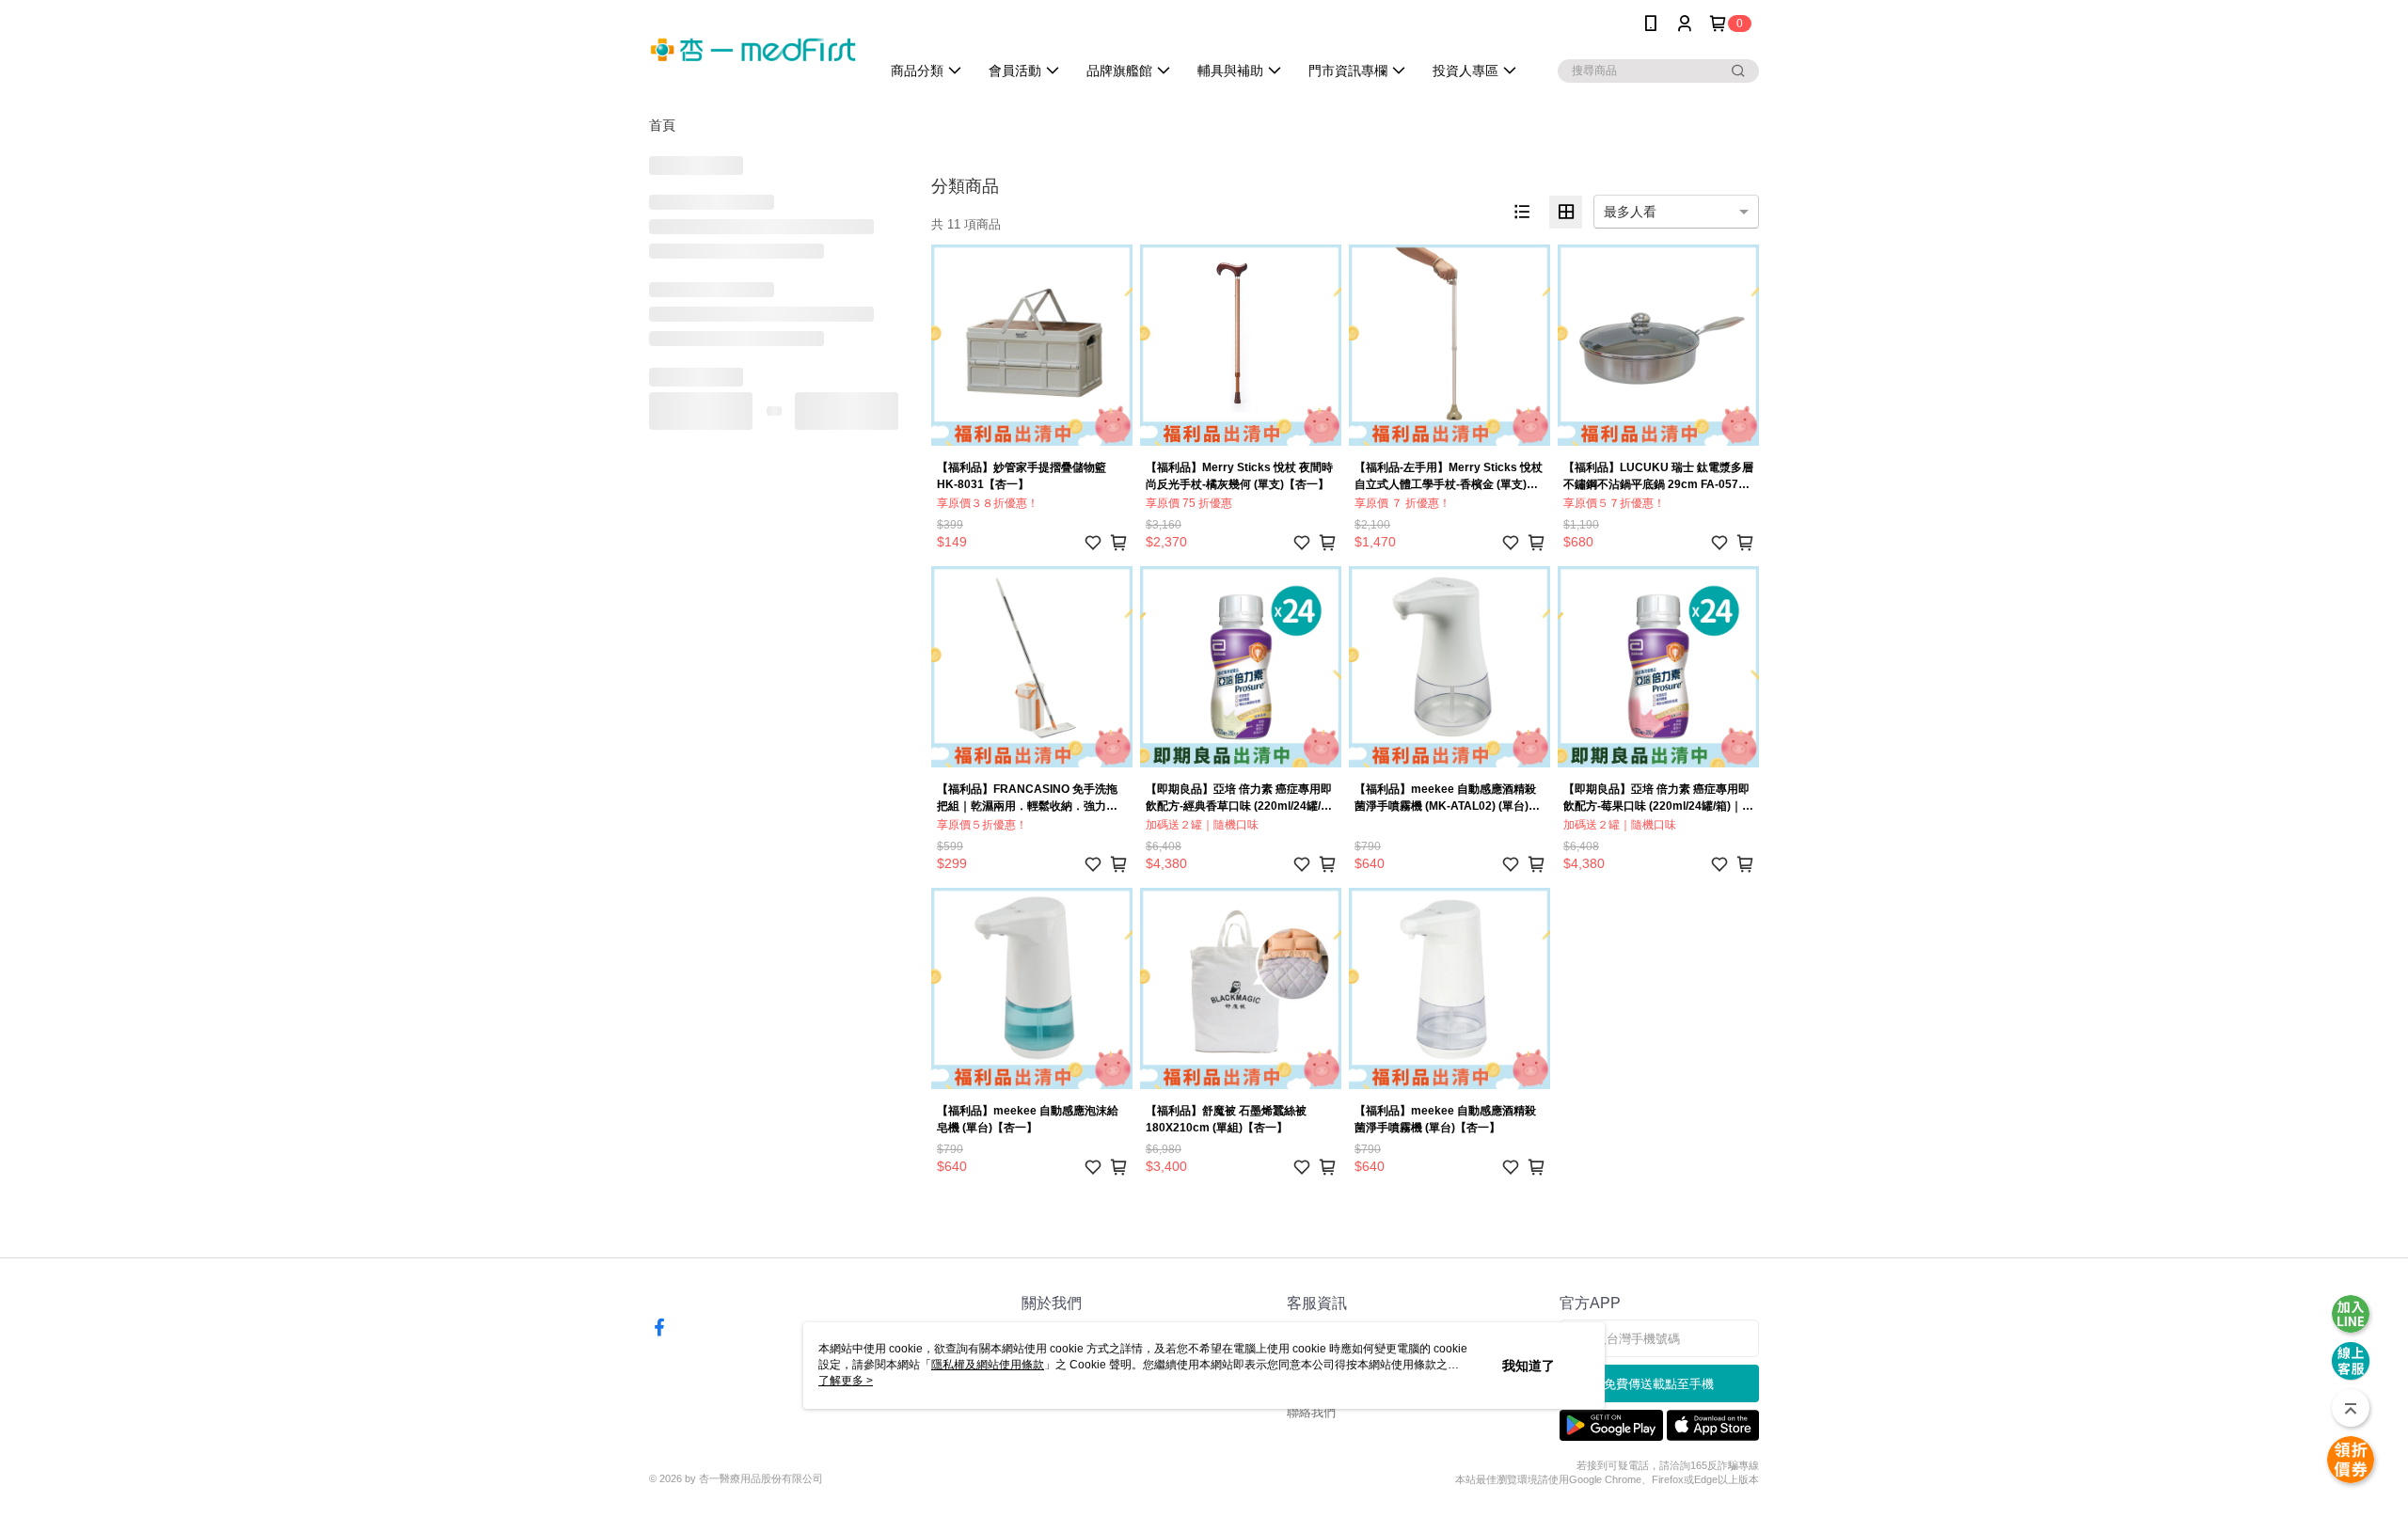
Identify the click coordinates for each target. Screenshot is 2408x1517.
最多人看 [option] (1630, 212)
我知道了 (1529, 1366)
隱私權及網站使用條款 (988, 1365)
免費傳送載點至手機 (1659, 1384)
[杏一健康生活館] (753, 49)
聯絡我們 (1311, 1412)
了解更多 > (846, 1381)
